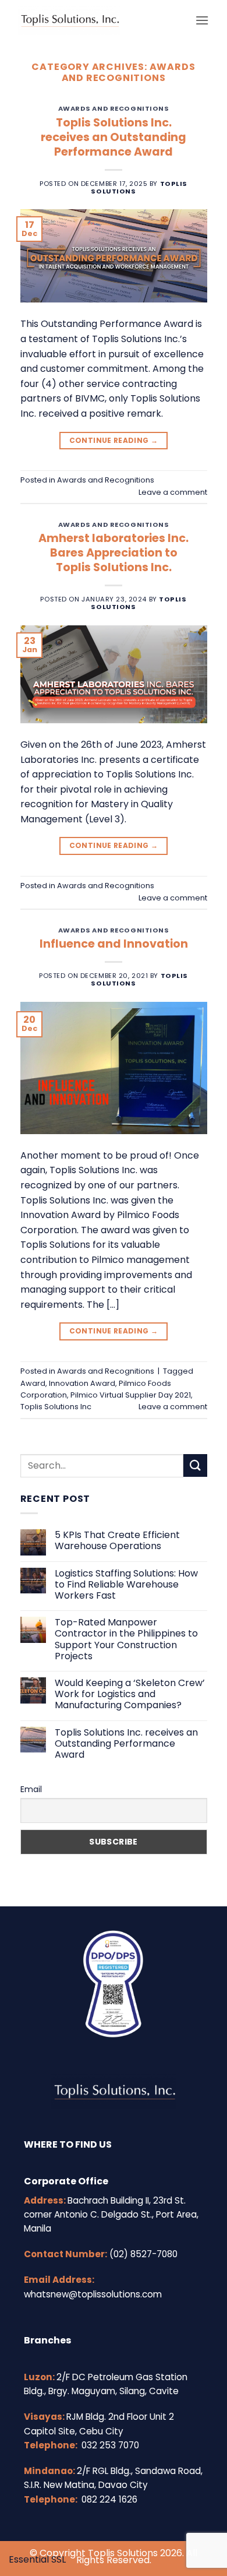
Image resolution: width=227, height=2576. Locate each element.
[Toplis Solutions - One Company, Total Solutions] (102, 20)
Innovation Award (82, 1383)
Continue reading (114, 440)
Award (33, 1383)
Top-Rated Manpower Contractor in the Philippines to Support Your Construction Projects (126, 1639)
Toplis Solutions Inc (56, 1407)
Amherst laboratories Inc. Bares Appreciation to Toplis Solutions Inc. (114, 553)
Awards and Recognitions (114, 108)
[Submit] (195, 1465)
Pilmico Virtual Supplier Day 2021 (131, 1395)
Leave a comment (173, 492)
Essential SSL (37, 2559)
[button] (202, 20)
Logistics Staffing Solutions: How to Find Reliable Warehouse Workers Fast (126, 1585)
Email (31, 1789)
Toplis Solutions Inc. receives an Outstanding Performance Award (114, 137)
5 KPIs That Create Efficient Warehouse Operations (117, 1540)
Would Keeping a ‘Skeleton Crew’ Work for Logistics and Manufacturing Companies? (130, 1694)
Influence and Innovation (114, 944)
